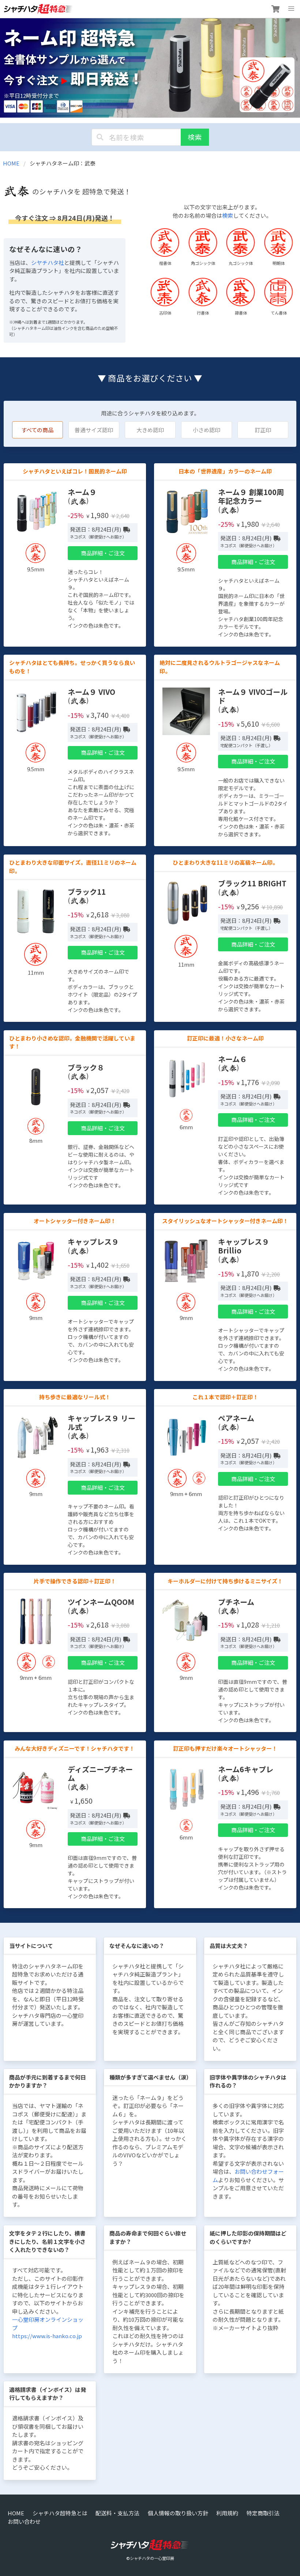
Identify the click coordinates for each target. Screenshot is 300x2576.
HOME (11, 163)
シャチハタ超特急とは (60, 2513)
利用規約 (227, 2513)
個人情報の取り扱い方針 (178, 2513)
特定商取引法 (263, 2513)
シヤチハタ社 (48, 262)
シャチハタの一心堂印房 (152, 2558)
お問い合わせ (24, 2521)
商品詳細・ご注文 (103, 553)
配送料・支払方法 (117, 2513)
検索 (195, 137)
